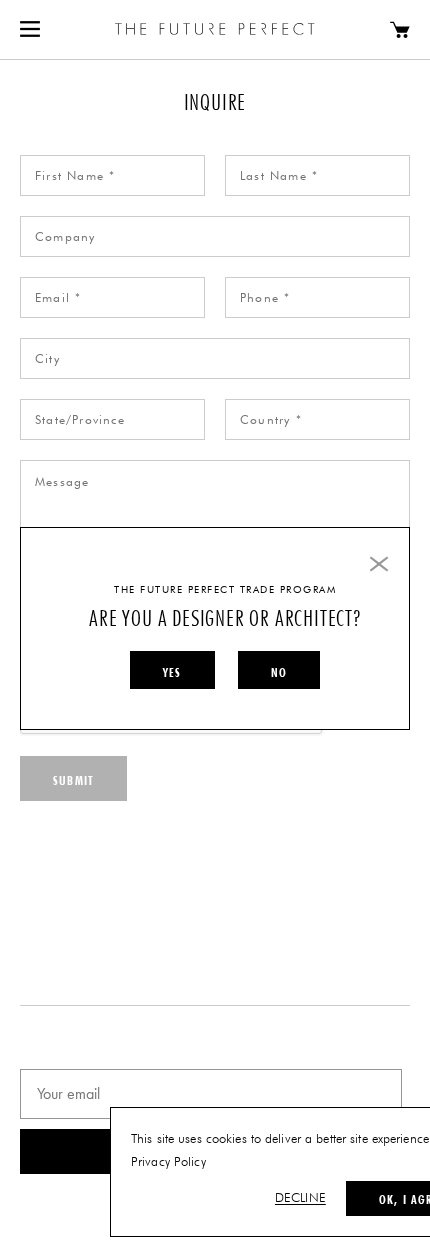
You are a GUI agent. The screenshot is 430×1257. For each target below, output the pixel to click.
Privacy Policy (168, 1162)
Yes (172, 672)
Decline (300, 1198)
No (279, 672)
